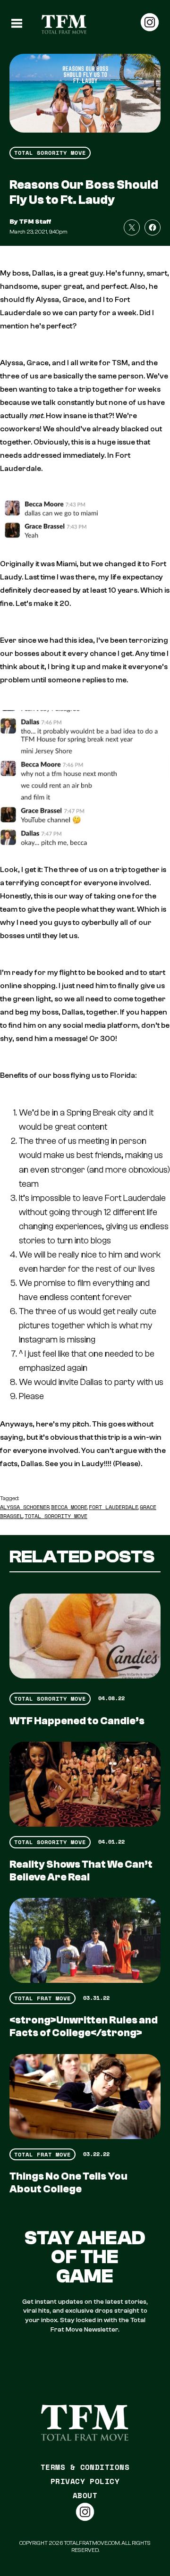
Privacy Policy (85, 2481)
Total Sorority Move (50, 153)
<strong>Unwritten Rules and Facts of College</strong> (84, 2026)
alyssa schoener (25, 1507)
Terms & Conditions (85, 2467)
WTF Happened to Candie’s (77, 1721)
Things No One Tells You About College (68, 2183)
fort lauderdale (114, 1507)
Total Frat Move (42, 1998)
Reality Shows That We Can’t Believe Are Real (81, 1871)
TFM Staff (35, 222)
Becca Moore (69, 1507)
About (85, 2495)
